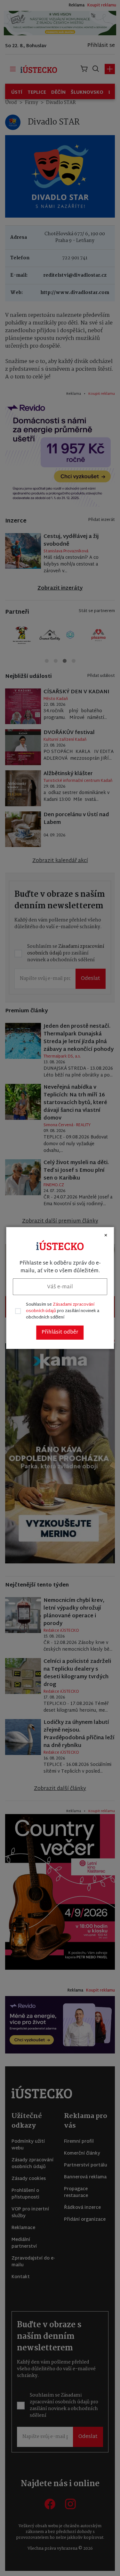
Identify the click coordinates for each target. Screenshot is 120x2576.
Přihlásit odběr (60, 1332)
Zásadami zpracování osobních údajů (60, 1308)
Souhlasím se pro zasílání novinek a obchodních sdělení (63, 1311)
